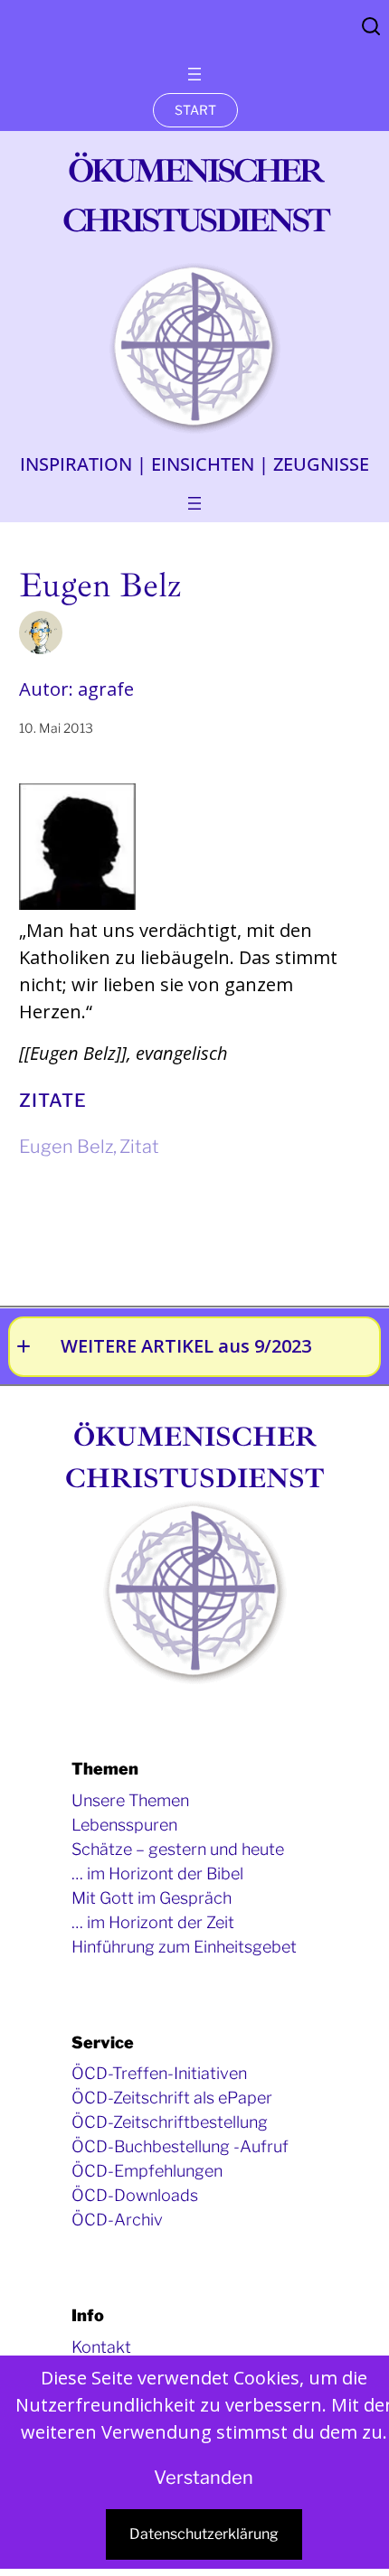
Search (371, 26)
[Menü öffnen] (194, 74)
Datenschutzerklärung (204, 2534)
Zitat (139, 1147)
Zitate (53, 1101)
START (195, 110)
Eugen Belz (66, 1147)
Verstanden (204, 2478)
